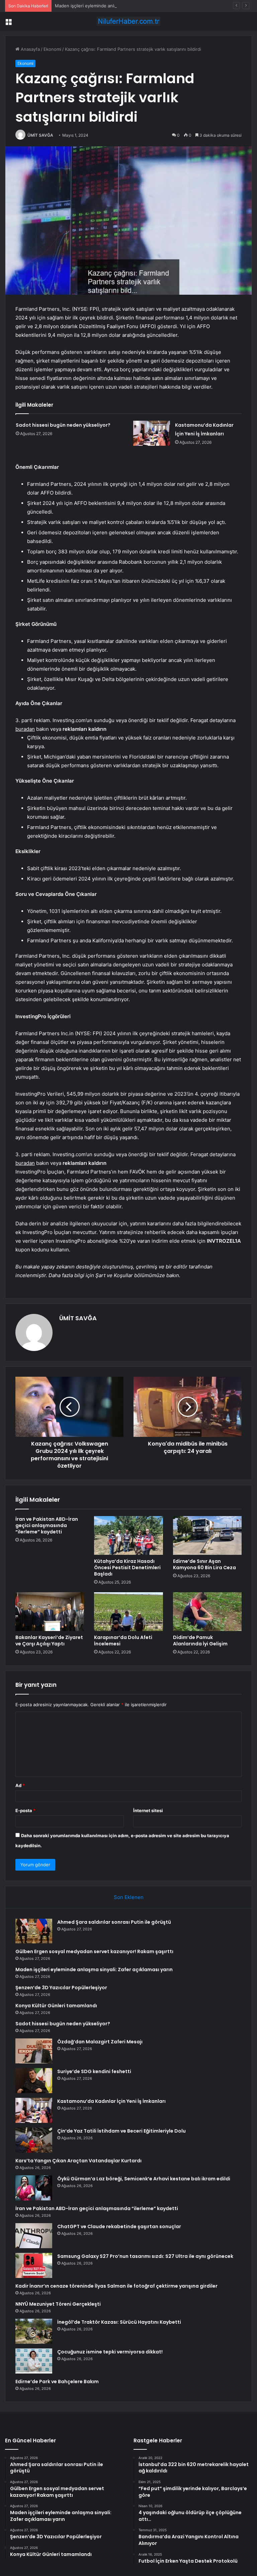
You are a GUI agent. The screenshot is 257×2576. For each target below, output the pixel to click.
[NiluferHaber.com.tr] (128, 21)
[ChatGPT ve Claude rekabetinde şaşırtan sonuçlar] (34, 2236)
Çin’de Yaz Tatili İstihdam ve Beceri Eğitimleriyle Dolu (121, 2131)
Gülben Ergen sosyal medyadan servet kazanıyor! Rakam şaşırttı (94, 1951)
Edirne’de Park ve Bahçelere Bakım (57, 2382)
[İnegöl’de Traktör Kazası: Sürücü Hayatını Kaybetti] (34, 2331)
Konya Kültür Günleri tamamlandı (56, 2006)
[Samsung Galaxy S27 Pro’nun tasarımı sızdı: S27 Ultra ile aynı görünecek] (34, 2265)
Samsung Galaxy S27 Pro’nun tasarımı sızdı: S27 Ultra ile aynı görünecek (145, 2256)
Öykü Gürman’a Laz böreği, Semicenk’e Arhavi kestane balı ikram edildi (144, 2179)
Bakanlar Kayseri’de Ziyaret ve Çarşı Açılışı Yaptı (49, 1641)
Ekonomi (52, 49)
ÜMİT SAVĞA (40, 135)
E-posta (25, 1810)
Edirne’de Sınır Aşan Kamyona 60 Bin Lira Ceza (204, 1564)
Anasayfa (30, 49)
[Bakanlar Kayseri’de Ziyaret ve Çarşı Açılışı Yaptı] (50, 1612)
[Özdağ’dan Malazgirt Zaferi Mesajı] (34, 2051)
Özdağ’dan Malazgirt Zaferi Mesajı (100, 2042)
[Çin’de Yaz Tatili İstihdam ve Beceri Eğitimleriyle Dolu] (34, 2140)
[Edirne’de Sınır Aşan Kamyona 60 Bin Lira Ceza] (207, 1535)
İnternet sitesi (148, 1810)
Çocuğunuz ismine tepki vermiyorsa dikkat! (110, 2352)
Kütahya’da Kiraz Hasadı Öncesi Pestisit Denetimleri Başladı (127, 1568)
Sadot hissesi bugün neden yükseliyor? (63, 425)
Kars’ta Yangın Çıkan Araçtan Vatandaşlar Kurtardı (78, 2161)
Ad (20, 1785)
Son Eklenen (129, 1897)
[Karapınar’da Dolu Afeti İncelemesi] (128, 1612)
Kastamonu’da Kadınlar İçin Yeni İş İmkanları (111, 2101)
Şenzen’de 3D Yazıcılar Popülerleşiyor (61, 1988)
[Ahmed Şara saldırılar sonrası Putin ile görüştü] (34, 1931)
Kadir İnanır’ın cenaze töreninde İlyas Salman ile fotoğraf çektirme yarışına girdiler (116, 2286)
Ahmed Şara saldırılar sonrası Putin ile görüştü (114, 1922)
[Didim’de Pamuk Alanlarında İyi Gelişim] (207, 1612)
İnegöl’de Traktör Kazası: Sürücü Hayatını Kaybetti (119, 2322)
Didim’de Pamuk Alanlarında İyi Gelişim (200, 1641)
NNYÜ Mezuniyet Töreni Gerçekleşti (58, 2304)
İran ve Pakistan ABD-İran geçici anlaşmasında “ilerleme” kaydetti (47, 1525)
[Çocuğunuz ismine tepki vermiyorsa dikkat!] (34, 2361)
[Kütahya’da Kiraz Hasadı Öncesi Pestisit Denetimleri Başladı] (128, 1535)
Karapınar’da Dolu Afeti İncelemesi (123, 1641)
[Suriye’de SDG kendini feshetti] (34, 2081)
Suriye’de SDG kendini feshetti (94, 2071)
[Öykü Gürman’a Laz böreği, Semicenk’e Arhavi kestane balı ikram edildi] (34, 2188)
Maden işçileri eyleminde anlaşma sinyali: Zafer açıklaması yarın (120, 6)
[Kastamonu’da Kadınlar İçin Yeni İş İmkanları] (152, 433)
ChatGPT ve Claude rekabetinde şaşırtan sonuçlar (119, 2226)
